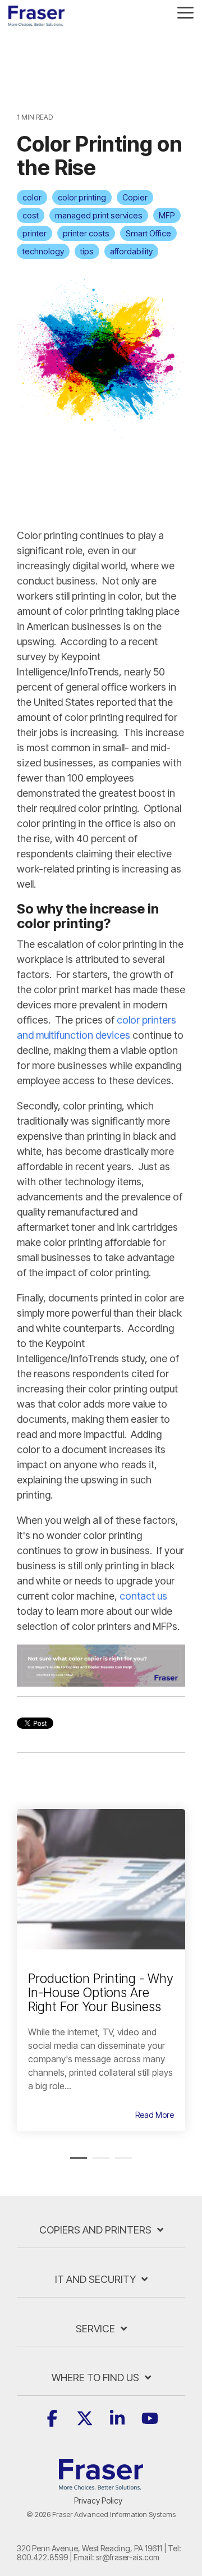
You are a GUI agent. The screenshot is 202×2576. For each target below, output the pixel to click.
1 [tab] (76, 2163)
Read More (155, 2115)
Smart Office (148, 233)
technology (43, 251)
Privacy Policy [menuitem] (98, 2500)
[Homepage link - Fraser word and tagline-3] (101, 2483)
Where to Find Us (95, 2378)
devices (113, 1035)
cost (31, 215)
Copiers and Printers (95, 2230)
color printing (82, 197)
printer (35, 233)
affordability (131, 251)
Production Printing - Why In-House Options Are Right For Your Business (101, 1993)
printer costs (86, 233)
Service (95, 2329)
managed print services (99, 215)
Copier (135, 197)
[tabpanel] (101, 1970)
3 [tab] (121, 2163)
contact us (143, 1596)
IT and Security (95, 2279)
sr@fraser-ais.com (128, 2557)
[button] (185, 12)
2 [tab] (98, 2163)
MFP (167, 215)
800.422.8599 (42, 2557)
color (32, 197)
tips (87, 251)
